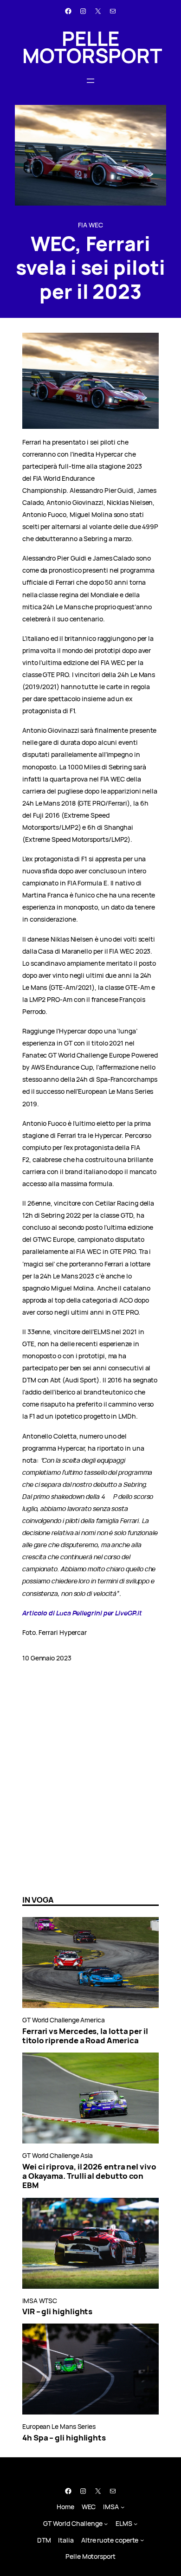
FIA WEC (90, 225)
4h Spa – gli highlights (64, 2438)
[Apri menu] (90, 81)
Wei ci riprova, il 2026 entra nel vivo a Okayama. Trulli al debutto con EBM (89, 2176)
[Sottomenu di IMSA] (123, 2507)
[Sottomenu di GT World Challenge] (106, 2524)
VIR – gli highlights (57, 2311)
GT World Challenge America (64, 2020)
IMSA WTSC (40, 2301)
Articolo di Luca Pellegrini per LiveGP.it (82, 1613)
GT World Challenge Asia (58, 2155)
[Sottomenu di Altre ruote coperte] (142, 2540)
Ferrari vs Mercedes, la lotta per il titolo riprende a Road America (85, 2036)
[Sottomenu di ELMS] (136, 2524)
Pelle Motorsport (92, 47)
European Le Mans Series (59, 2426)
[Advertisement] (90, 1790)
